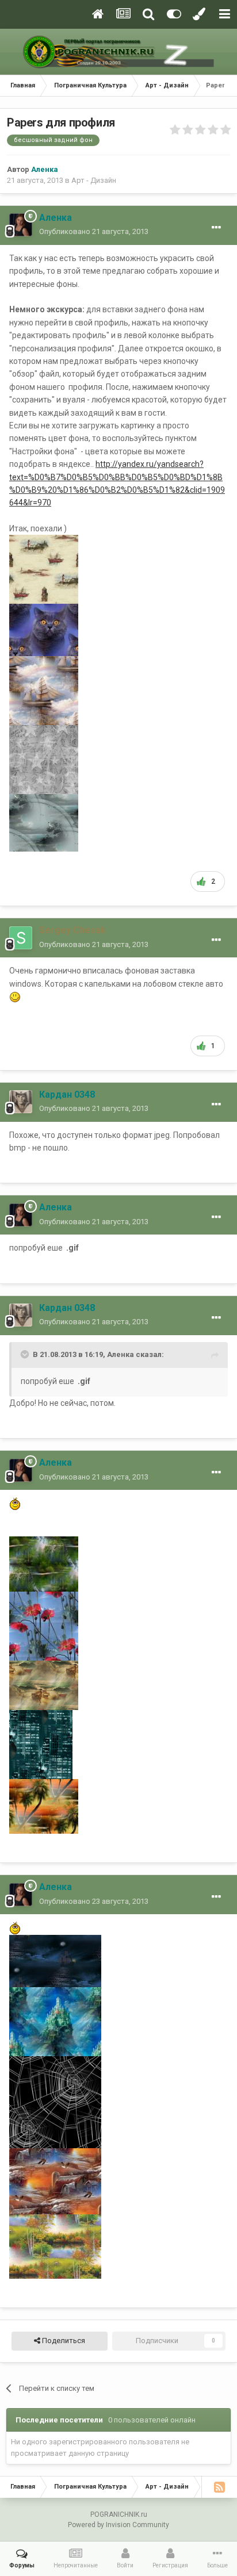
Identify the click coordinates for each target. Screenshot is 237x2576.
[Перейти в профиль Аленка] (21, 225)
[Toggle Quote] (26, 1354)
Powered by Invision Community (118, 2525)
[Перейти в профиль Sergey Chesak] (21, 938)
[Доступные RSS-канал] (219, 2487)
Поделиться (63, 2341)
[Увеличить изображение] (15, 996)
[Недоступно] (44, 569)
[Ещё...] (216, 228)
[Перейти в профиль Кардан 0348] (21, 1102)
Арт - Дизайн (94, 180)
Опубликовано (94, 231)
